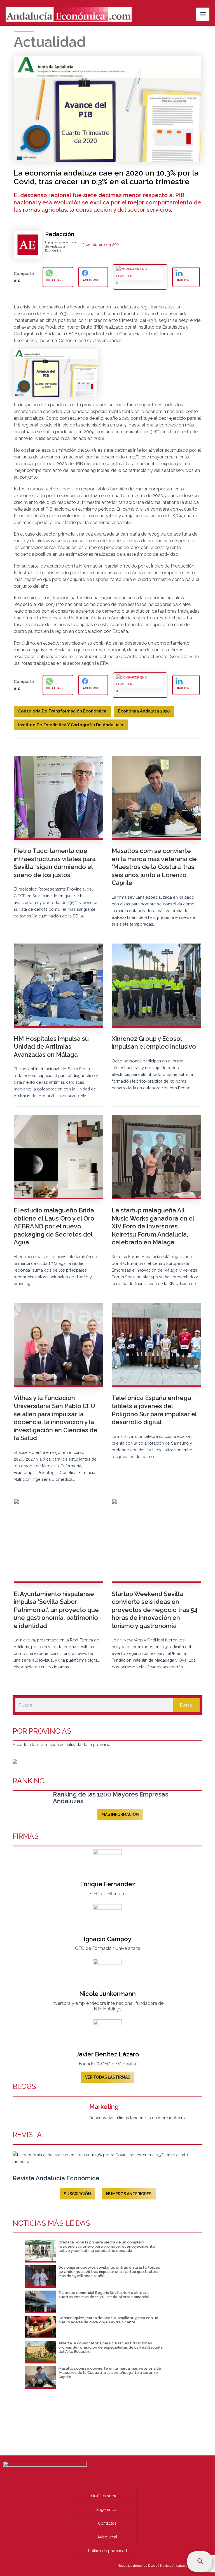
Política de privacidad (107, 2551)
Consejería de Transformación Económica (62, 711)
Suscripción (77, 2194)
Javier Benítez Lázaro (107, 2054)
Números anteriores (129, 2194)
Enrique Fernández (108, 1884)
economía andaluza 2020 (144, 711)
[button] (200, 2562)
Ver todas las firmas (108, 2077)
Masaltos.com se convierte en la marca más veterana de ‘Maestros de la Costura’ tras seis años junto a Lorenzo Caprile (110, 2373)
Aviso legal (107, 2537)
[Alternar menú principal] (203, 14)
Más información (120, 1814)
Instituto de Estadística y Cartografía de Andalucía (71, 725)
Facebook (90, 280)
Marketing (104, 2107)
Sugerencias (107, 2510)
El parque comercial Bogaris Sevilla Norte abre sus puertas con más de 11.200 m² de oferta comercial (104, 2295)
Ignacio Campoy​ (107, 1939)
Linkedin (183, 280)
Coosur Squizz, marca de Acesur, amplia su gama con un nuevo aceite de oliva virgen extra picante (108, 2320)
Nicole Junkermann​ (107, 1994)
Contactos (107, 2523)
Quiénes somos (105, 2496)
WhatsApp (55, 280)
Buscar (187, 1705)
